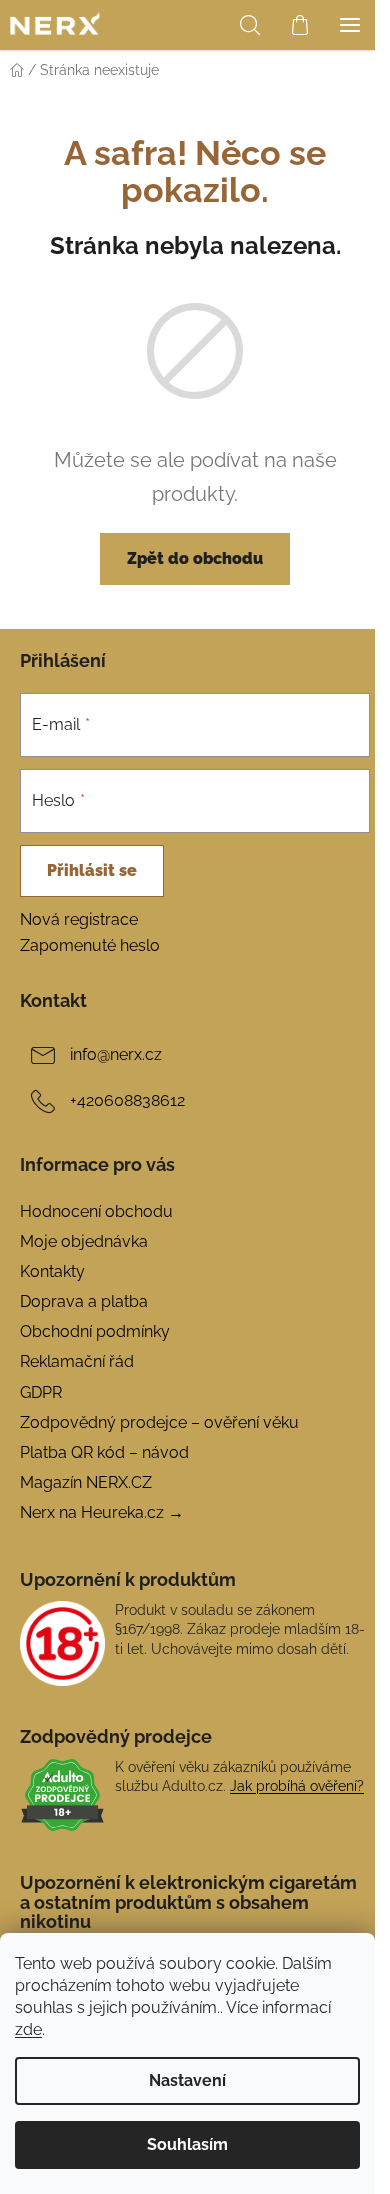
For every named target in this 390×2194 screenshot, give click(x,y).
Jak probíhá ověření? (297, 1786)
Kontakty (52, 1271)
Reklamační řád (77, 1361)
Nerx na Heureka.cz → (102, 1512)
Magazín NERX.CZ (86, 1482)
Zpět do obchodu (195, 558)
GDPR (41, 1392)
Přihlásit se (92, 870)
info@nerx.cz (116, 1054)
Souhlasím (187, 2144)
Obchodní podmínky (95, 1331)
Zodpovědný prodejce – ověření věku (159, 1422)
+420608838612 (127, 1100)
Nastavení (187, 2080)
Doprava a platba (84, 1301)
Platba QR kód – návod (104, 1452)
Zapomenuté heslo (90, 945)
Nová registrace (79, 919)
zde (28, 2029)
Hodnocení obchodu (96, 1211)
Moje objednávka (84, 1241)
